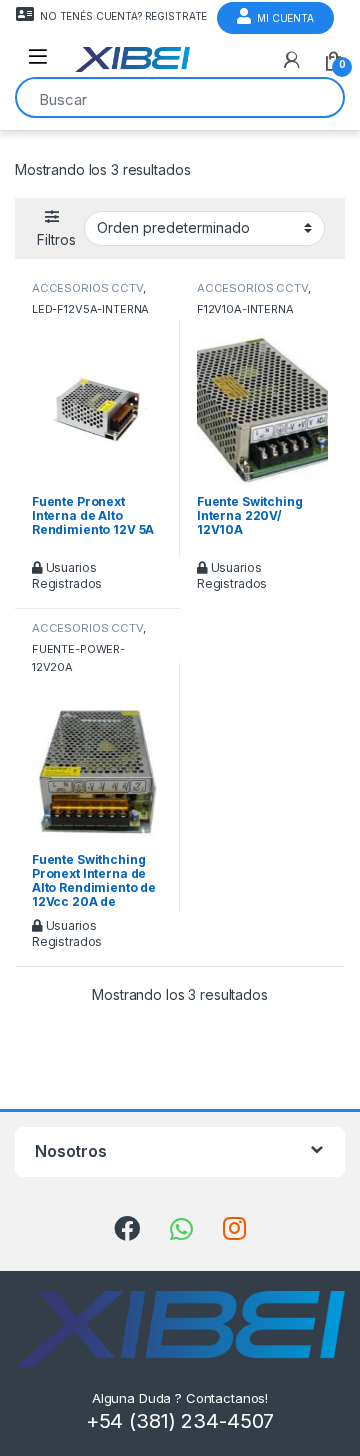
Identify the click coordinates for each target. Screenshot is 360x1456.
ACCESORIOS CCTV (87, 288)
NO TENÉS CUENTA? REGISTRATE (123, 16)
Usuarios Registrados (67, 575)
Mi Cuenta (285, 18)
